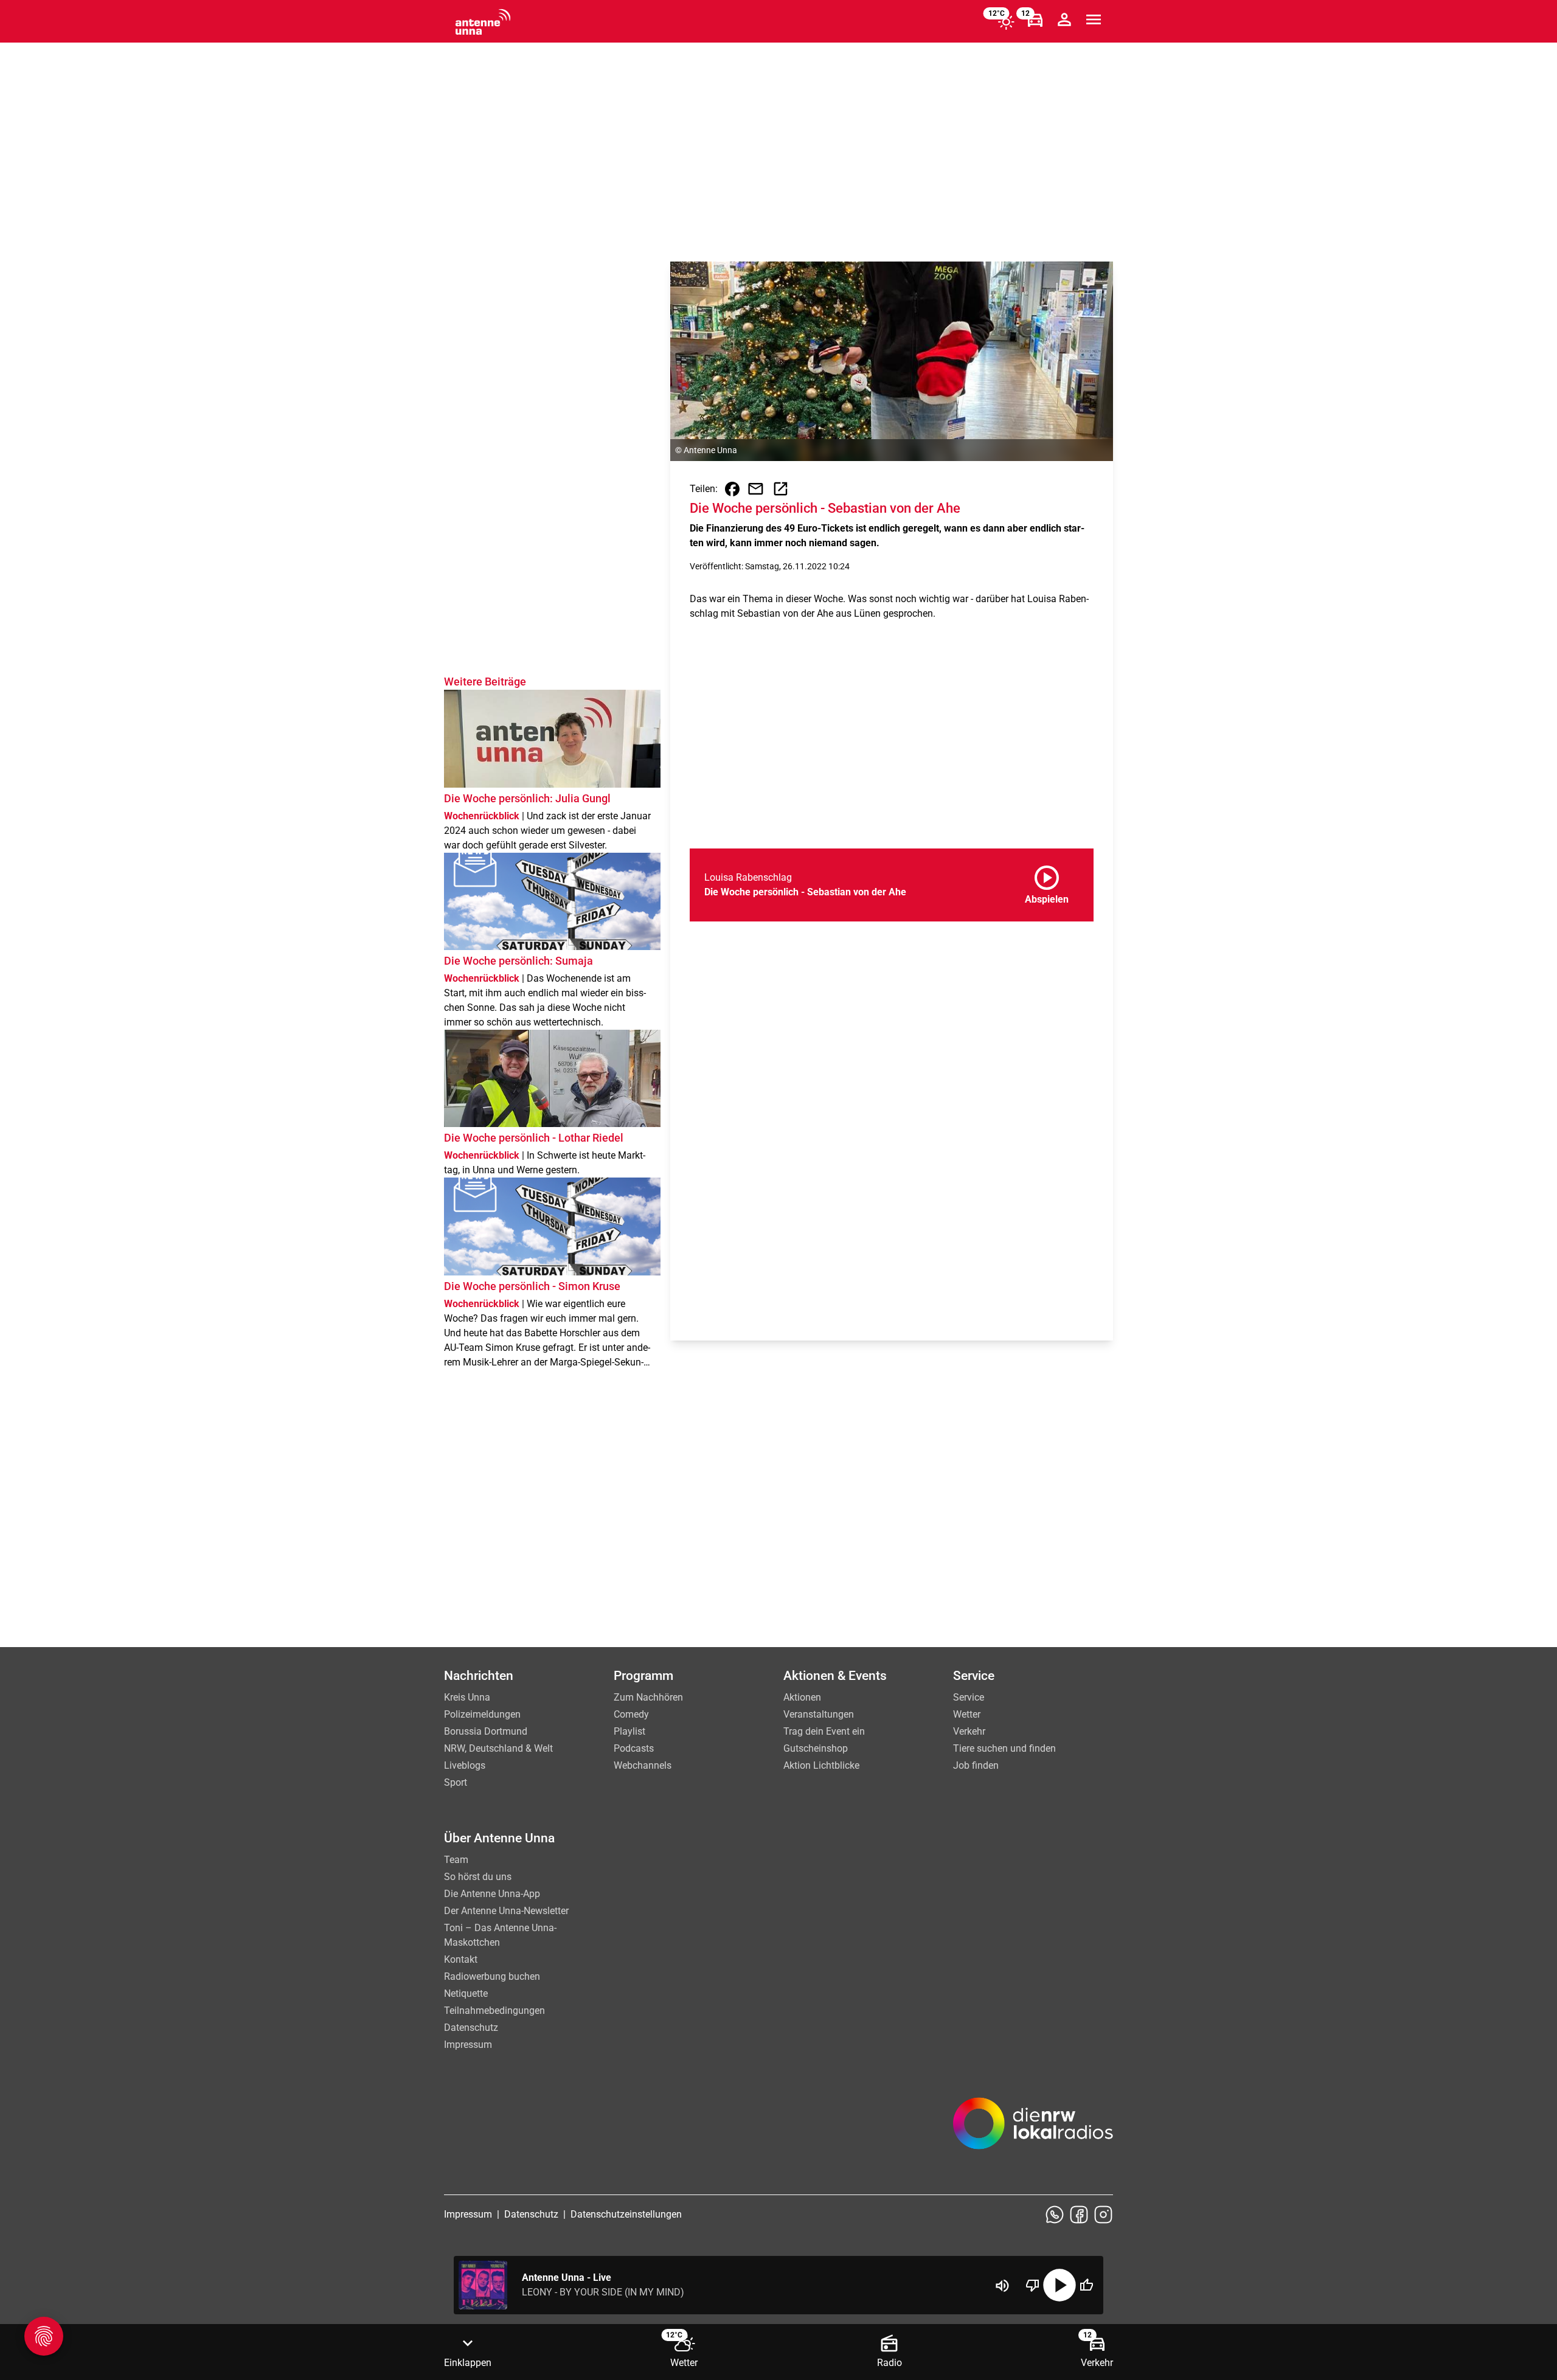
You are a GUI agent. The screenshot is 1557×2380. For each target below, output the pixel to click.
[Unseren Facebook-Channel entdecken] (1079, 2215)
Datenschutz (471, 2028)
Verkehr (969, 1731)
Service (969, 1697)
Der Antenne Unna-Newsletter (506, 1911)
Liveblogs (465, 1765)
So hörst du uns (478, 1877)
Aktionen (802, 1697)
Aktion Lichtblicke (821, 1765)
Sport (456, 1782)
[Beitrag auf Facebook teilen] (732, 489)
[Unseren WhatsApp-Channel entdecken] (1055, 2215)
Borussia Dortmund (486, 1731)
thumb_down (1033, 2285)
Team (456, 1860)
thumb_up (1086, 2285)
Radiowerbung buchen (492, 1976)
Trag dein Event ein (824, 1731)
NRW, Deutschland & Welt (498, 1748)
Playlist (629, 1731)
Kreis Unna (467, 1697)
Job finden (976, 1765)
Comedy (631, 1714)
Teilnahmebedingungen (494, 2011)
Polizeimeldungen (482, 1714)
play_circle (1059, 2285)
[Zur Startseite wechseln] (483, 22)
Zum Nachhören (648, 1697)
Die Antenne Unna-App (492, 1894)
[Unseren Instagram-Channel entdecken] (1103, 2215)
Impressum (468, 2045)
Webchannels (643, 1765)
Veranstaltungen (819, 1714)
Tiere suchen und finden (1004, 1748)
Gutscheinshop (816, 1748)
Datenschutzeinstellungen (626, 2214)
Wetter (967, 1714)
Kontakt (461, 1959)
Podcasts (634, 1748)
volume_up (1002, 2286)
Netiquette (466, 1993)
